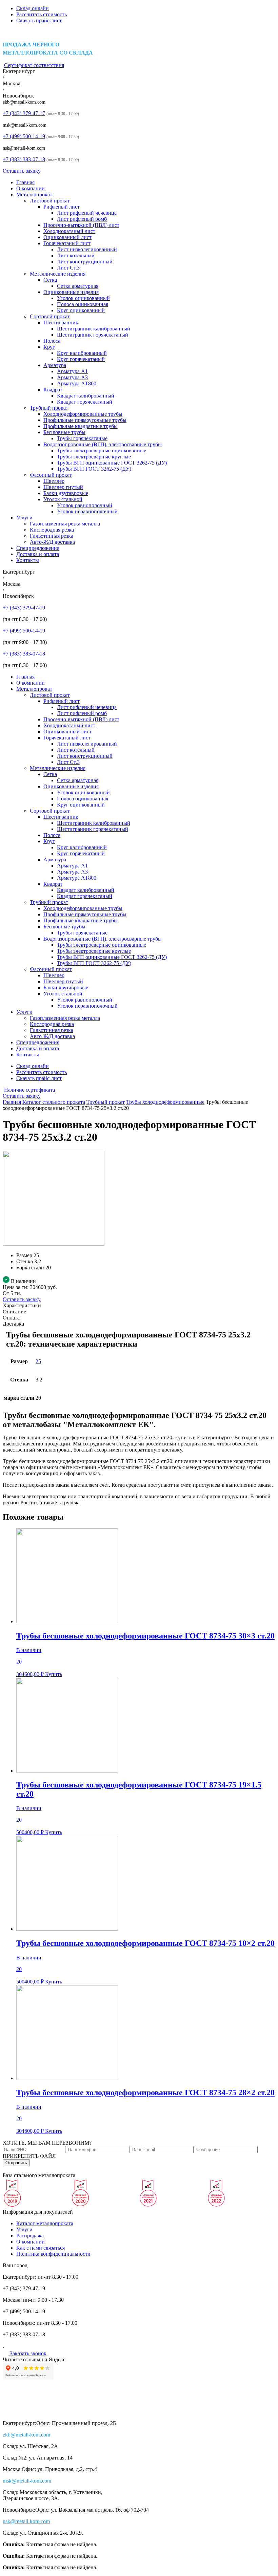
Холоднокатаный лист (69, 231)
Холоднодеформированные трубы (83, 414)
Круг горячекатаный (81, 359)
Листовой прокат (50, 201)
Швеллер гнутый (63, 487)
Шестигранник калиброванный (94, 329)
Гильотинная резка (52, 536)
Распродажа (30, 2236)
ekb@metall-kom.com (24, 102)
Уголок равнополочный (85, 505)
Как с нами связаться (41, 2248)
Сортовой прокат (50, 316)
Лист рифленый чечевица (87, 213)
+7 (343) (24, 113)
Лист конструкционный (85, 262)
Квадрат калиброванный (86, 396)
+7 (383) (24, 159)
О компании (31, 188)
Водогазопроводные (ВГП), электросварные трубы (103, 444)
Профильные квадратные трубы (81, 426)
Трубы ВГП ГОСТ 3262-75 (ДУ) (94, 469)
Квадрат (53, 390)
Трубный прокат (49, 408)
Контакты (28, 560)
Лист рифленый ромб (82, 219)
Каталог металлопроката (45, 2223)
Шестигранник (61, 323)
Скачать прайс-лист (39, 20)
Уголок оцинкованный (83, 298)
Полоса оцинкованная (83, 304)
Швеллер (54, 481)
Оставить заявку (22, 171)
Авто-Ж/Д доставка (52, 542)
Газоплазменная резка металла (65, 524)
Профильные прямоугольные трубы (85, 420)
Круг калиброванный (82, 353)
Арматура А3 (72, 377)
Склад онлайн (33, 8)
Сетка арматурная (78, 286)
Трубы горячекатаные (82, 438)
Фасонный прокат (51, 475)
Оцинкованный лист (67, 237)
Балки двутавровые (66, 493)
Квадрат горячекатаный (85, 402)
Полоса (52, 341)
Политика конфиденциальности (53, 2254)
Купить (54, 1674)
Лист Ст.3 (68, 268)
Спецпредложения (38, 548)
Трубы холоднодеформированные (165, 1102)
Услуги (24, 518)
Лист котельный (76, 255)
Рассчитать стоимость (42, 14)
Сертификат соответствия (34, 65)
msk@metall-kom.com (25, 125)
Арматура (55, 365)
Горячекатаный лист (67, 243)
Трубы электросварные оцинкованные (102, 450)
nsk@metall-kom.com (24, 148)
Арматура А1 (72, 371)
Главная (25, 182)
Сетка (50, 280)
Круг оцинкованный (81, 310)
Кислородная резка (52, 530)
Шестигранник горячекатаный (93, 335)
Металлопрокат (34, 195)
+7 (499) (24, 136)
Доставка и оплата (38, 554)
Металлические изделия (58, 274)
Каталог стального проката (54, 1102)
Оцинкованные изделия (71, 292)
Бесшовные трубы (64, 432)
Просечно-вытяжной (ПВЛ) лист (81, 225)
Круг (49, 347)
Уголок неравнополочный (87, 511)
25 (38, 1361)
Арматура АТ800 (77, 383)
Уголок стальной (63, 499)
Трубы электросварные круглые (94, 457)
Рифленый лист (62, 207)
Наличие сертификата (29, 1090)
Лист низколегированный (87, 249)
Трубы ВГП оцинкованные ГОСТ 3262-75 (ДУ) (112, 463)
